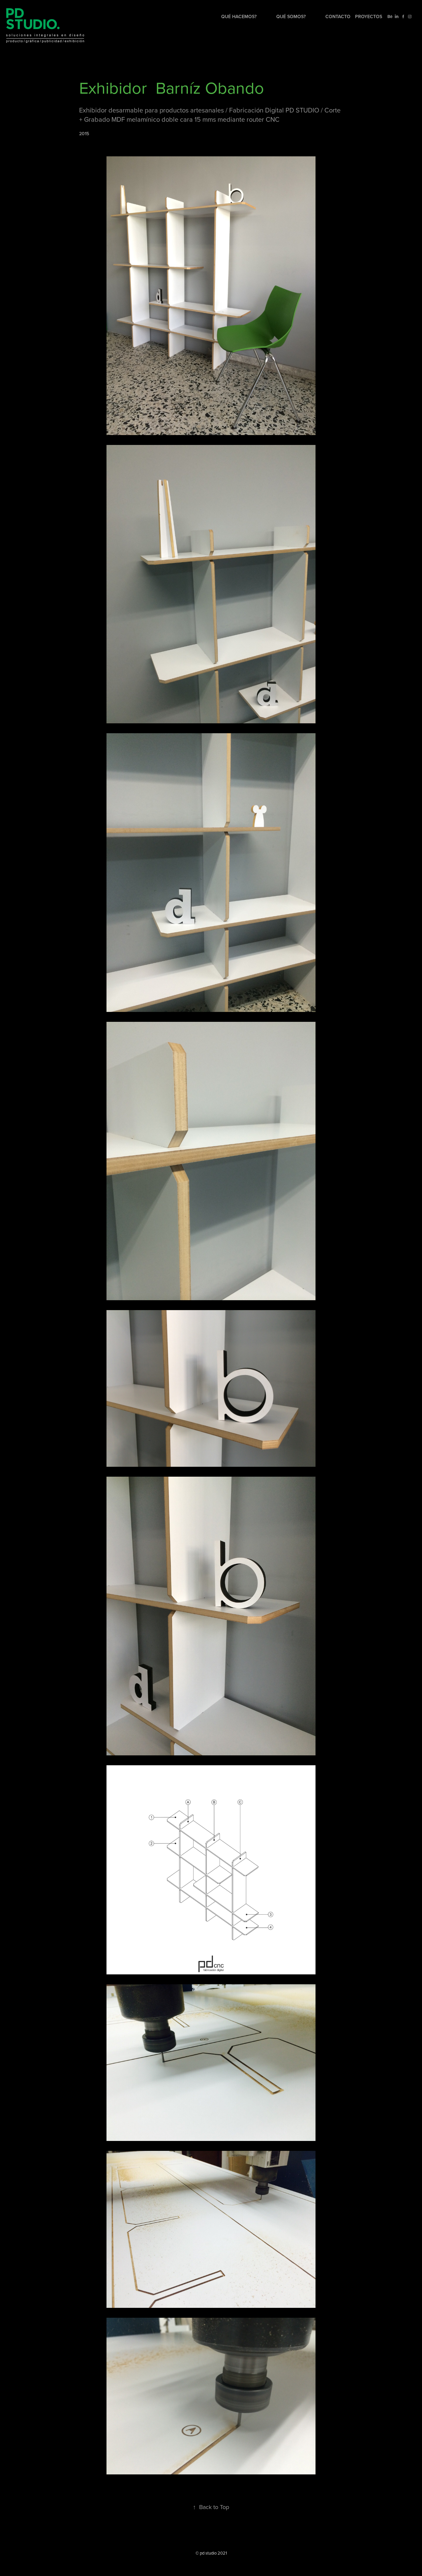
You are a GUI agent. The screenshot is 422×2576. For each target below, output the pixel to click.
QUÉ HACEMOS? (239, 16)
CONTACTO (338, 16)
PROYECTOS (369, 16)
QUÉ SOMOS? (291, 16)
